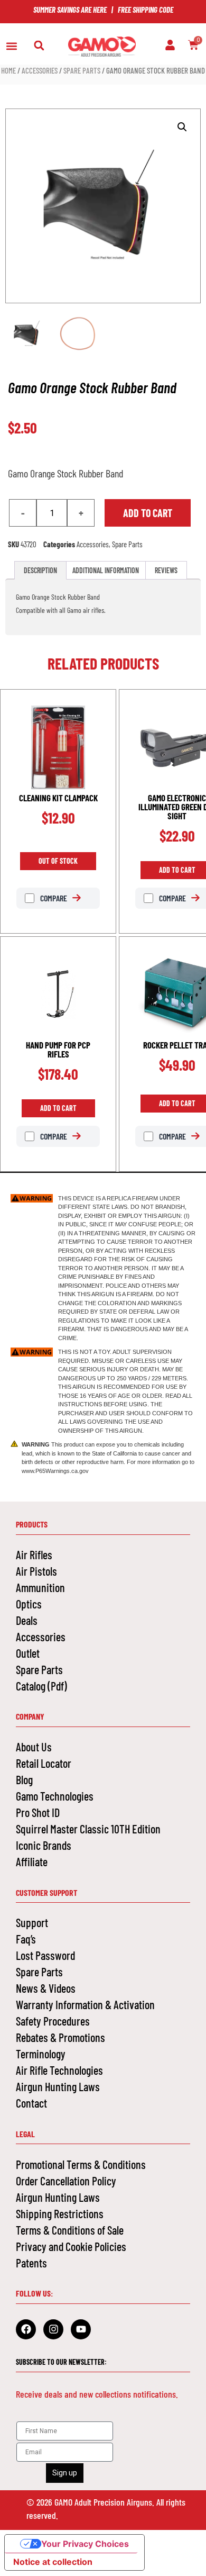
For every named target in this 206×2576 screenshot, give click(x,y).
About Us (34, 1747)
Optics (29, 1604)
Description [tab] (40, 570)
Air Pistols (36, 1571)
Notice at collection (53, 2562)
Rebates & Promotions (60, 2037)
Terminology (41, 2054)
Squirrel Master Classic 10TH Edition (88, 1829)
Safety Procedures (53, 2021)
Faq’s (26, 1939)
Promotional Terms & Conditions (81, 2164)
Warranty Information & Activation (85, 2004)
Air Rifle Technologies (59, 2070)
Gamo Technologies (55, 1796)
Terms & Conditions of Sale (70, 2230)
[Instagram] (53, 2329)
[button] (11, 46)
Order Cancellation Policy (66, 2181)
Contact (31, 2103)
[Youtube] (81, 2329)
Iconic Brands (44, 1845)
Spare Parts (82, 70)
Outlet (28, 1653)
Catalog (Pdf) (41, 1686)
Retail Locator (44, 1763)
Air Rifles (34, 1554)
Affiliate (32, 1861)
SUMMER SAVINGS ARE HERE (70, 10)
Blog (24, 1779)
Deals (27, 1620)
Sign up (65, 2473)
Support (32, 1922)
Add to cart (148, 513)
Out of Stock (58, 861)
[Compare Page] (82, 898)
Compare (53, 898)
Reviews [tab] (166, 570)
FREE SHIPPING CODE (146, 10)
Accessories (40, 70)
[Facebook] (26, 2329)
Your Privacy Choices (85, 2544)
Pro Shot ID (38, 1812)
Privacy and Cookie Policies (71, 2246)
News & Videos (46, 1988)
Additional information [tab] (106, 570)
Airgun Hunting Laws (58, 2086)
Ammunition (40, 1587)
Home (8, 70)
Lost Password (45, 1955)
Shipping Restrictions (60, 2213)
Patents (31, 2263)
